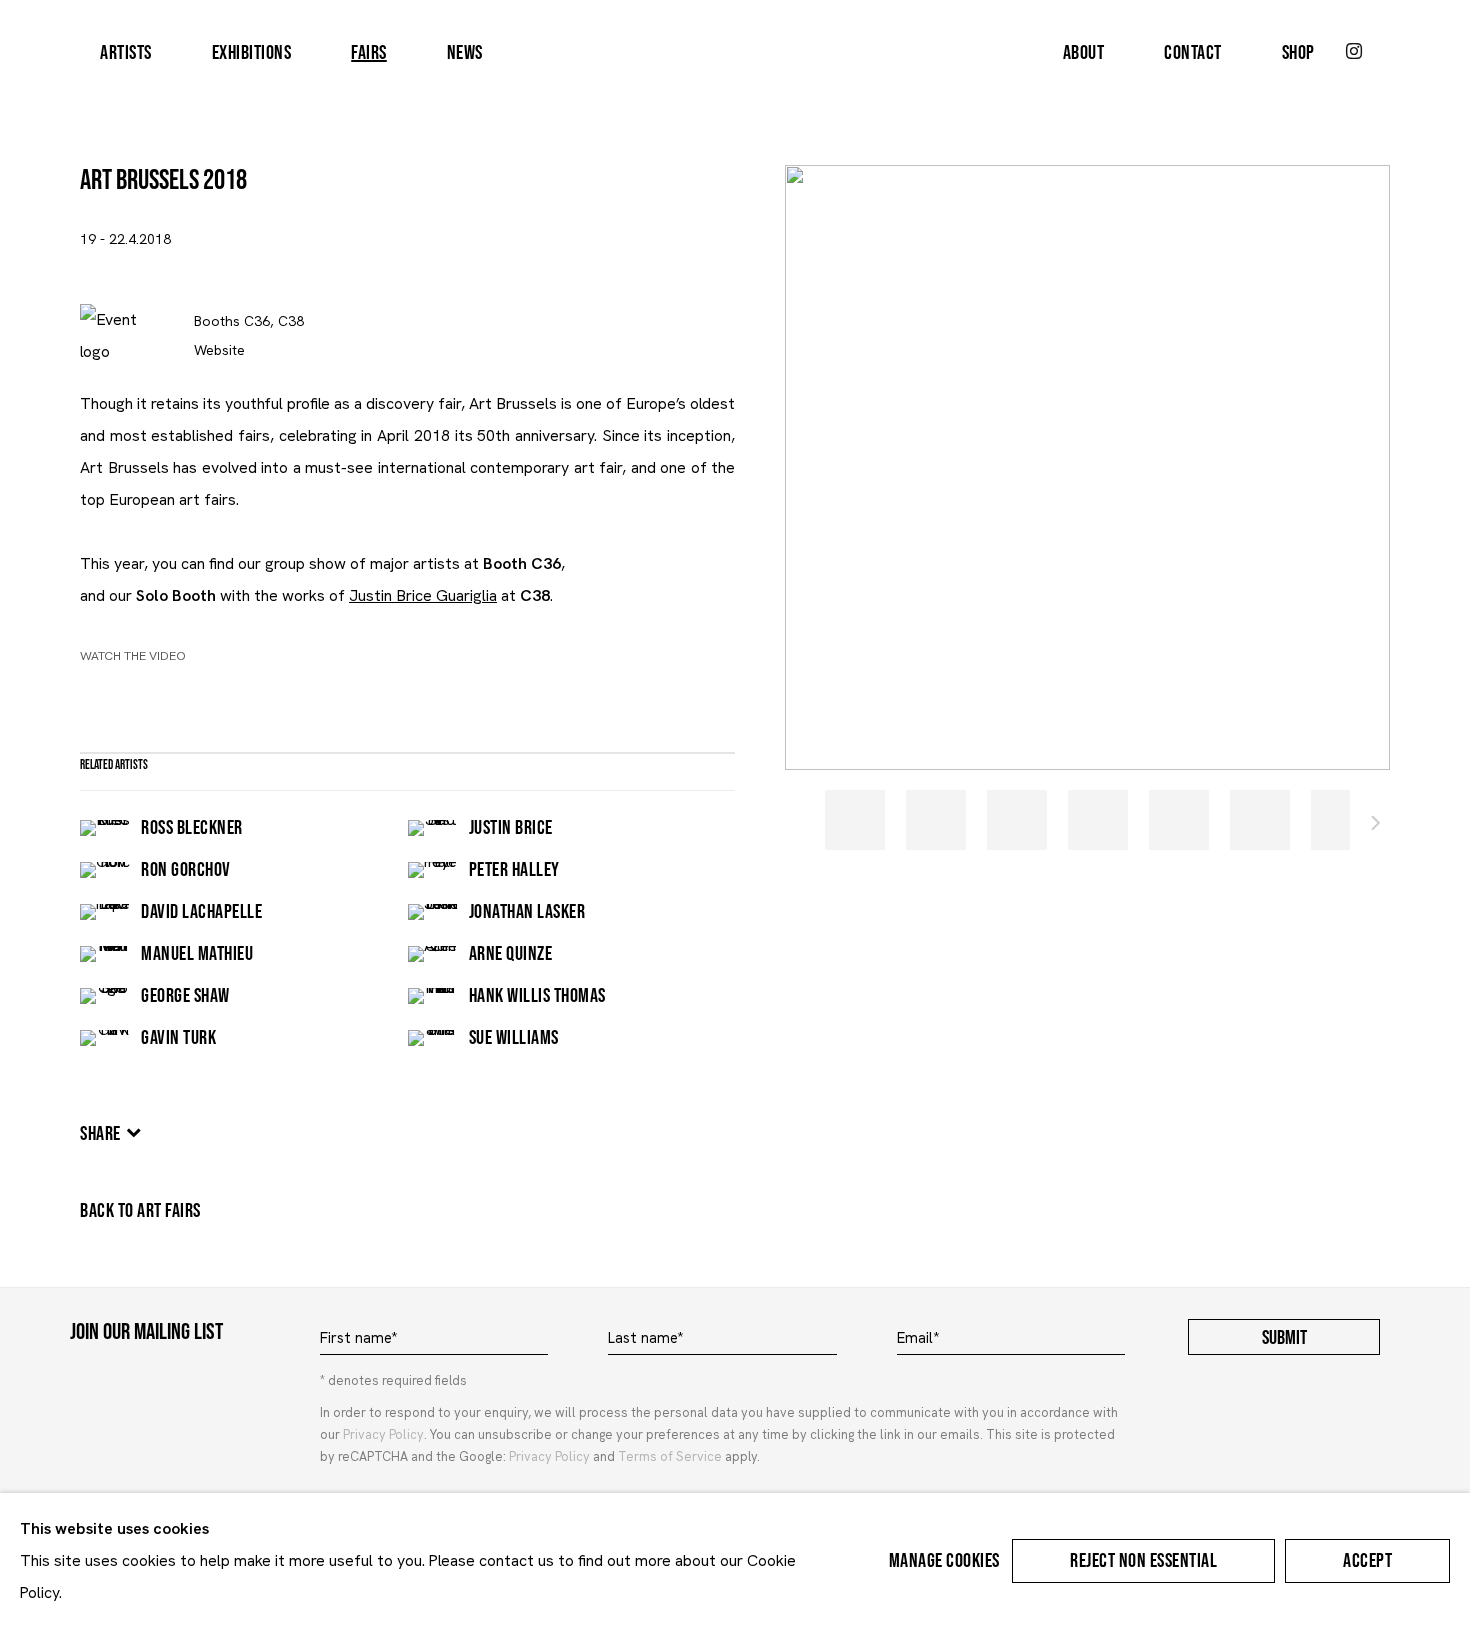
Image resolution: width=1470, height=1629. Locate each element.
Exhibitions (252, 53)
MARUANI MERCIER (735, 53)
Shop (1298, 53)
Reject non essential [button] (1143, 1561)
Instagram (1354, 52)
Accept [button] (1367, 1561)
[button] (855, 820)
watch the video (133, 655)
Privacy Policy (383, 1434)
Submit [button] (1284, 1338)
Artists (126, 53)
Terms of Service (670, 1456)
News (465, 53)
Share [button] (100, 1134)
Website (219, 350)
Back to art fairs (140, 1211)
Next (1376, 826)
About (1084, 53)
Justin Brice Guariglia (423, 595)
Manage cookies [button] (944, 1561)
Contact (1193, 53)
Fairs (369, 53)
